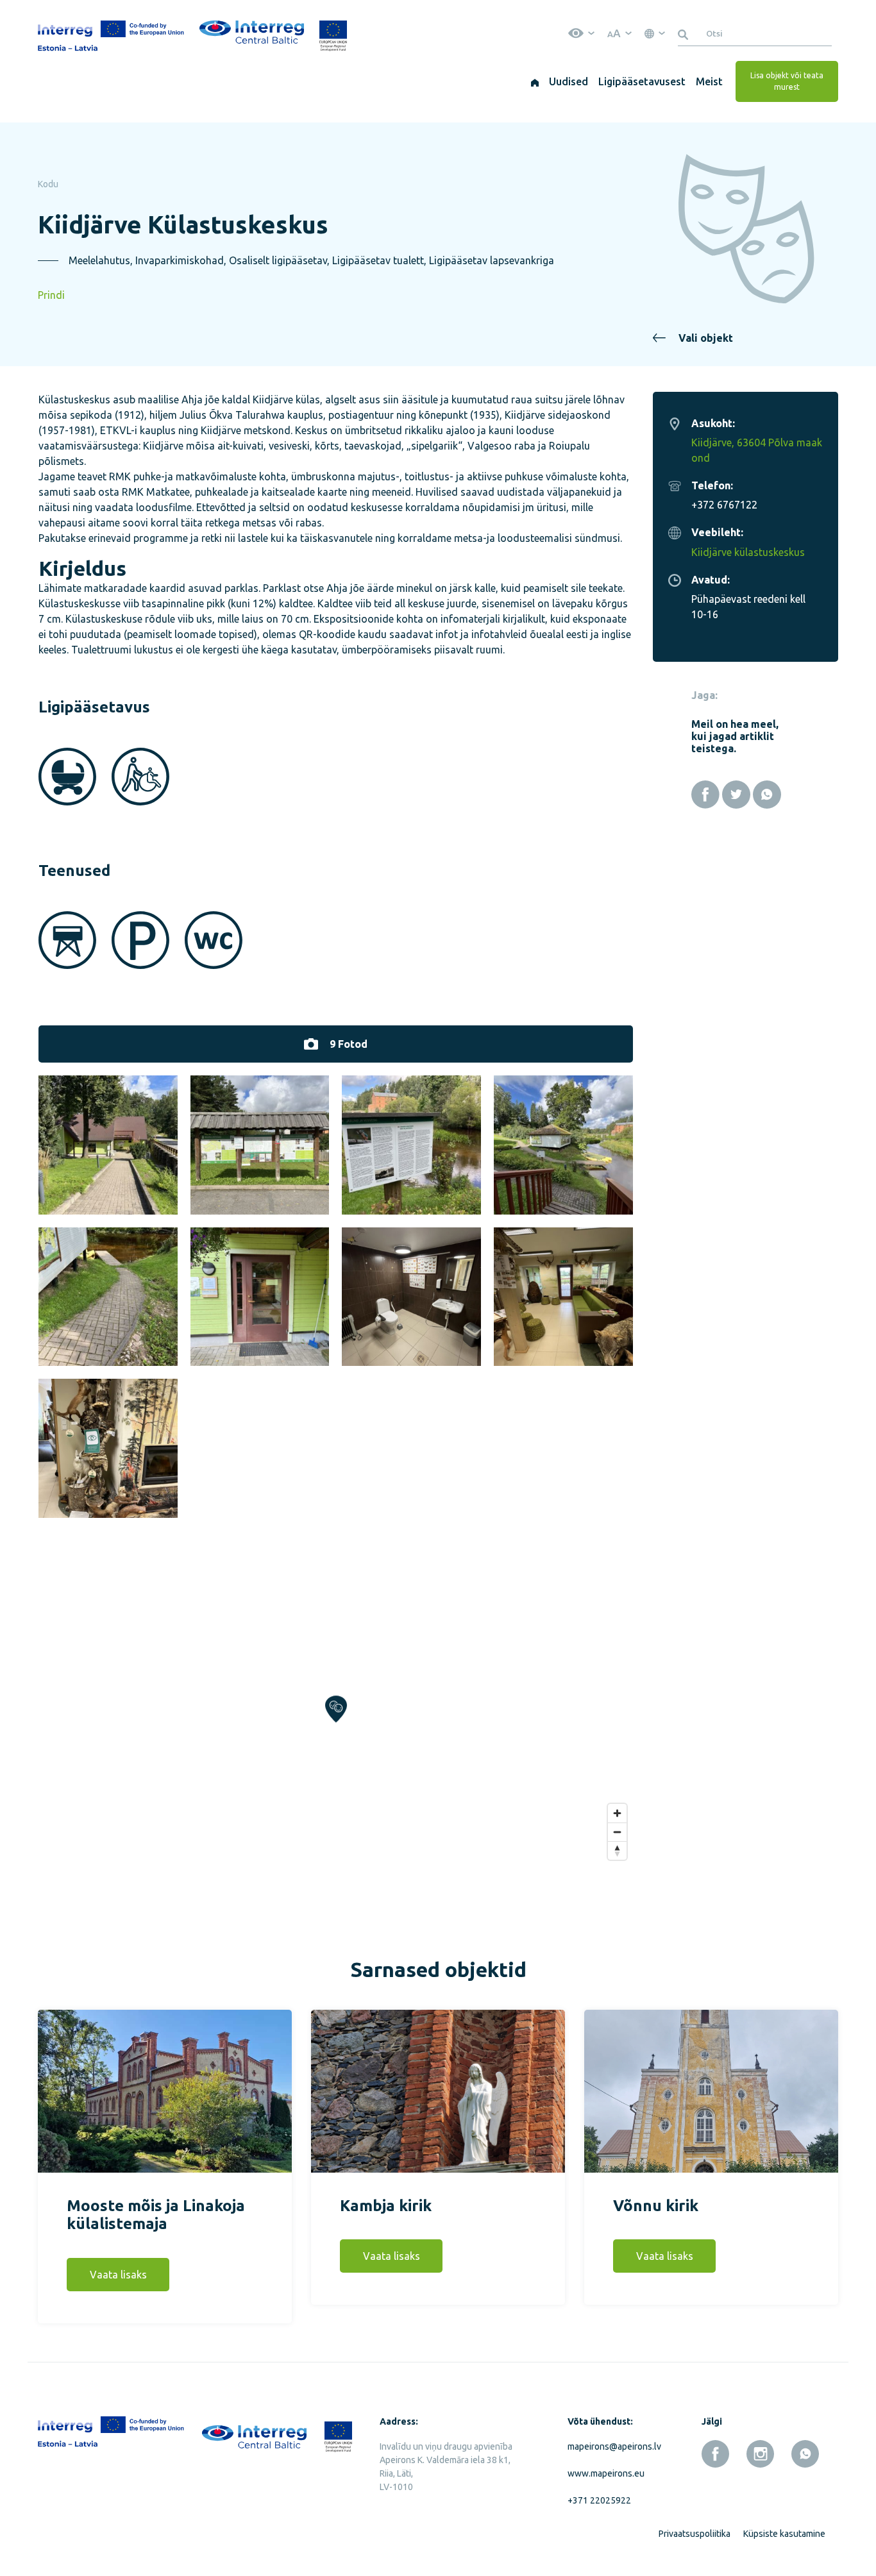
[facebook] (715, 2454)
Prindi (51, 295)
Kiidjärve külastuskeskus (748, 552)
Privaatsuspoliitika (695, 2534)
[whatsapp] (805, 2454)
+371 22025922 (599, 2500)
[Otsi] (685, 33)
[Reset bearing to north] (617, 1850)
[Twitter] (736, 795)
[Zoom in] (617, 1813)
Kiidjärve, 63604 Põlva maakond (757, 450)
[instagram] (760, 2454)
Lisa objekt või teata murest (787, 81)
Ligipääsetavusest (642, 81)
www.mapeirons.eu (606, 2473)
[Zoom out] (617, 1832)
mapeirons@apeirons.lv (612, 2446)
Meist (709, 81)
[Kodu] (535, 81)
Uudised (569, 81)
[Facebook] (705, 795)
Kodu (48, 184)
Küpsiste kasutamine (784, 2534)
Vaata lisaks (118, 2275)
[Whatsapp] (767, 795)
